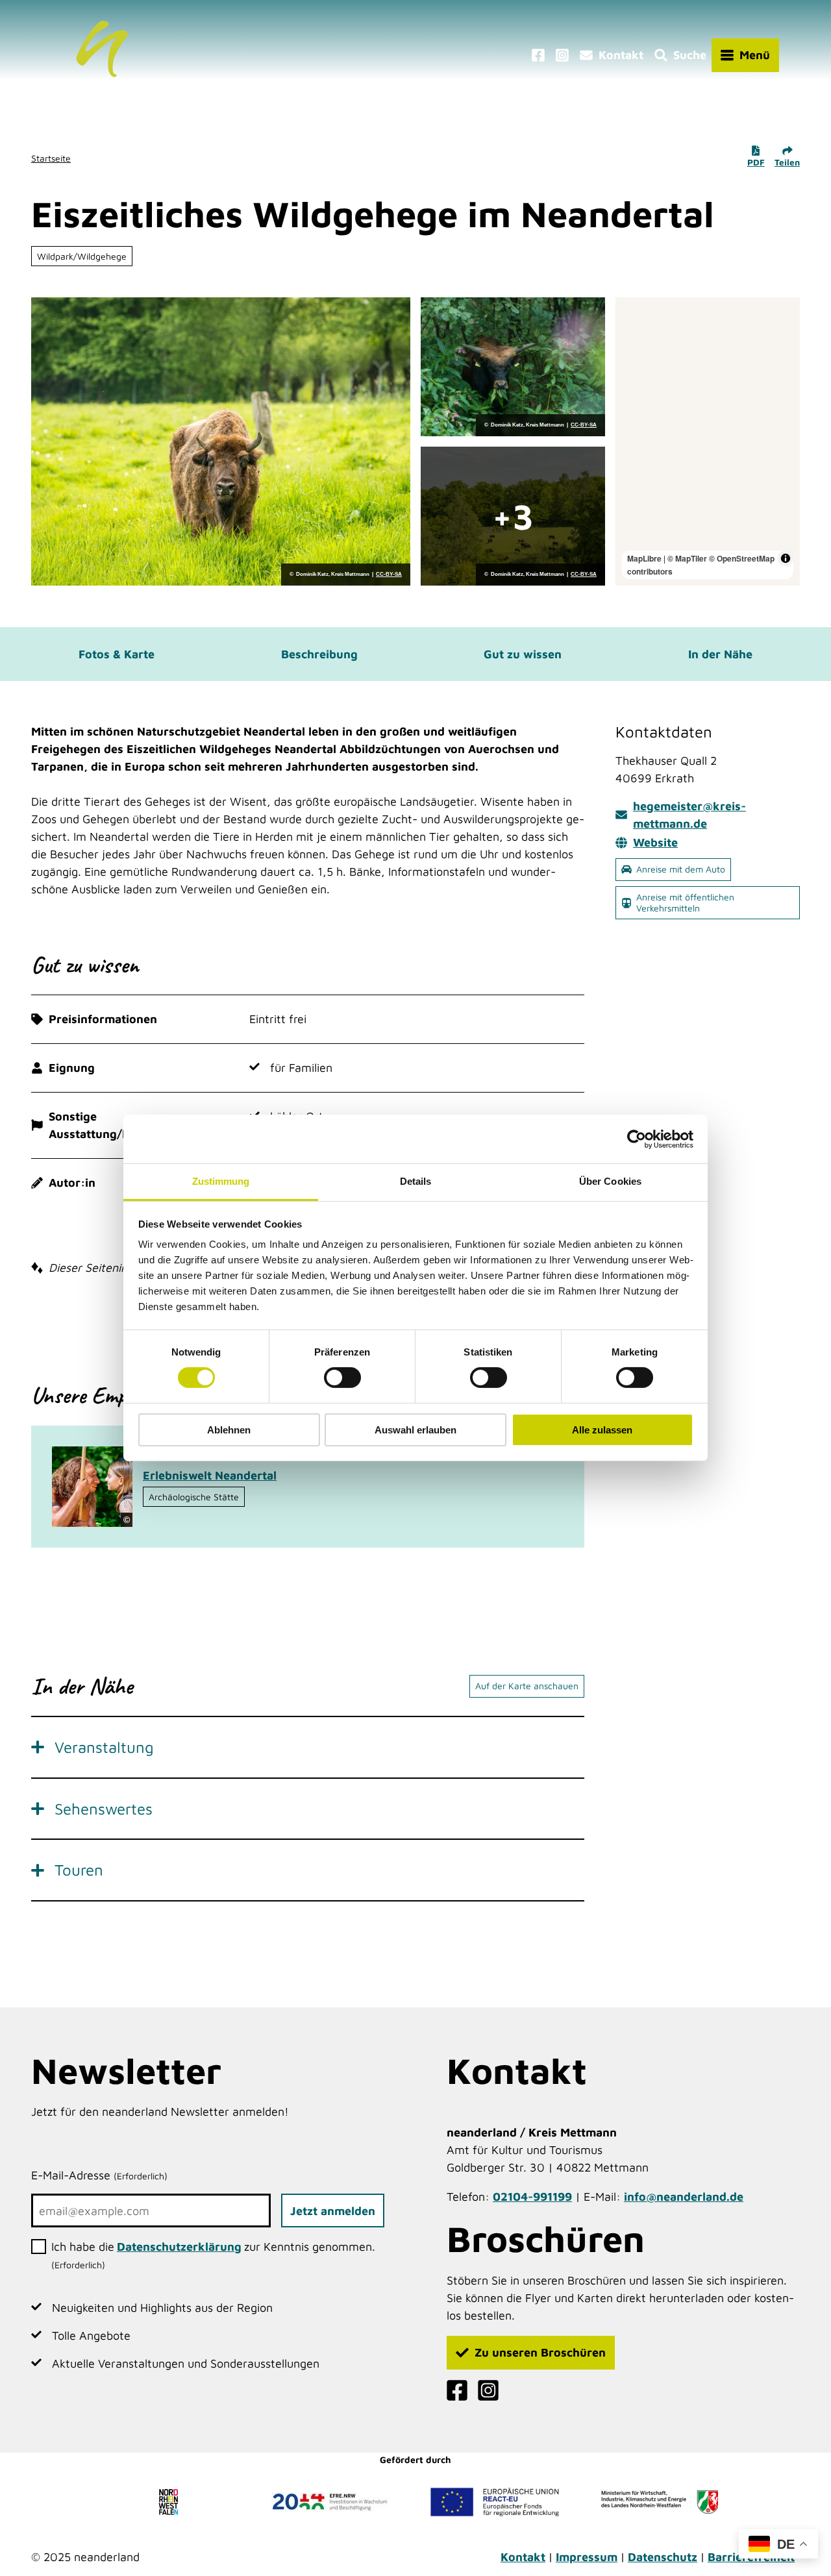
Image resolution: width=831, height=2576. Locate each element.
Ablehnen (229, 1430)
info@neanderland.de (684, 2197)
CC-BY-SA (389, 575)
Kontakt (523, 2557)
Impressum (587, 2557)
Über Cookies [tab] (610, 1181)
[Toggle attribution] (786, 558)
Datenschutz (663, 2557)
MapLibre (644, 558)
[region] (708, 441)
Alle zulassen (602, 1430)
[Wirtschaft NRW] (660, 2502)
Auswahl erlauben (415, 1430)
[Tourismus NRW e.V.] (171, 2502)
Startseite (51, 158)
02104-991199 (532, 2197)
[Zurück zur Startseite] (102, 55)
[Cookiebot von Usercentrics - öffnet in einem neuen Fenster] (637, 1139)
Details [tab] (416, 1181)
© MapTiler (687, 558)
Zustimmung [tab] (221, 1181)
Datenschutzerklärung (179, 2247)
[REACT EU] (495, 2502)
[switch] (342, 1378)
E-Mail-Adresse (99, 2175)
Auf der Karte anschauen (527, 1686)
